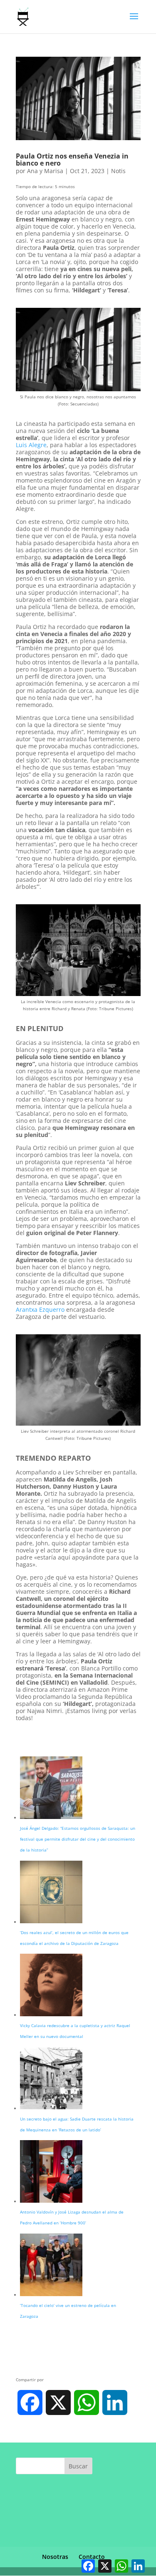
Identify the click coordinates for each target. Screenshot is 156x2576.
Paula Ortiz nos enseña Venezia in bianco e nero (72, 160)
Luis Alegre (31, 445)
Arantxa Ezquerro (40, 1309)
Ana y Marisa (45, 171)
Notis (118, 171)
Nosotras (55, 2557)
